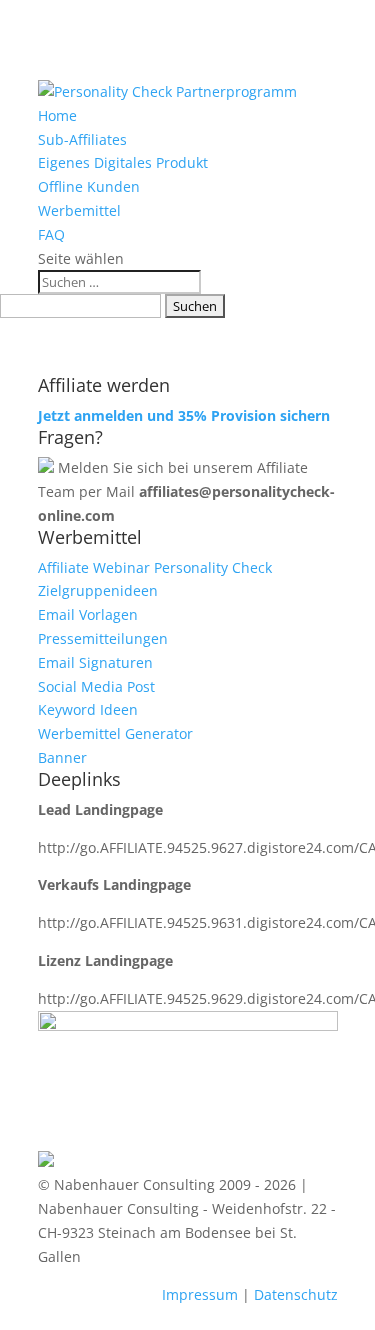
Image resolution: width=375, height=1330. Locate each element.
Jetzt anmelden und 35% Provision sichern (184, 415)
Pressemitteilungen (103, 638)
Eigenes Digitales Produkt (123, 162)
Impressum (200, 1294)
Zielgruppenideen (98, 590)
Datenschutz (296, 1294)
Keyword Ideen (88, 709)
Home (57, 115)
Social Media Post (96, 686)
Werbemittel (79, 210)
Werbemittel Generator (115, 733)
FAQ (51, 234)
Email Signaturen (95, 662)
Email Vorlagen (88, 614)
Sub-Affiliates (82, 139)
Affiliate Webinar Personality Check (155, 567)
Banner (62, 757)
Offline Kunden (89, 186)
